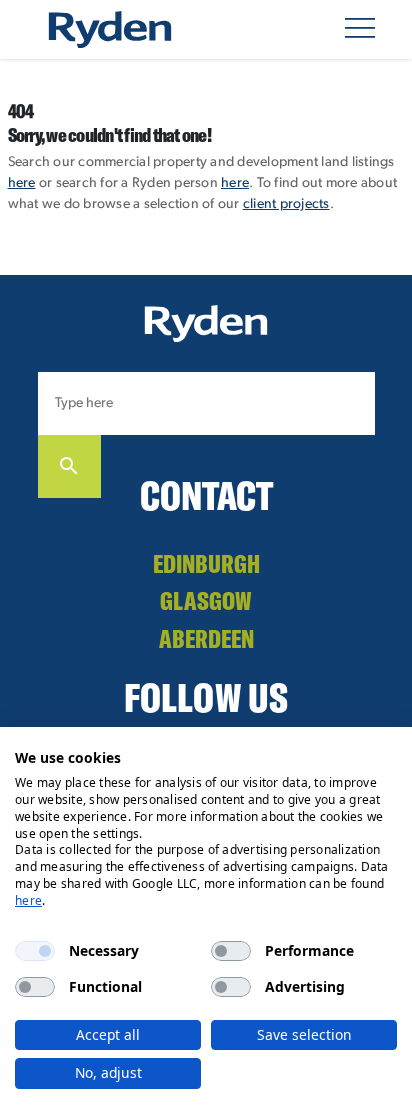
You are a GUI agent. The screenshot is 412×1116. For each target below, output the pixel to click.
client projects (286, 204)
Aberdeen (206, 638)
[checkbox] (35, 951)
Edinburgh (206, 563)
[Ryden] (110, 29)
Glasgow (206, 600)
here (22, 183)
